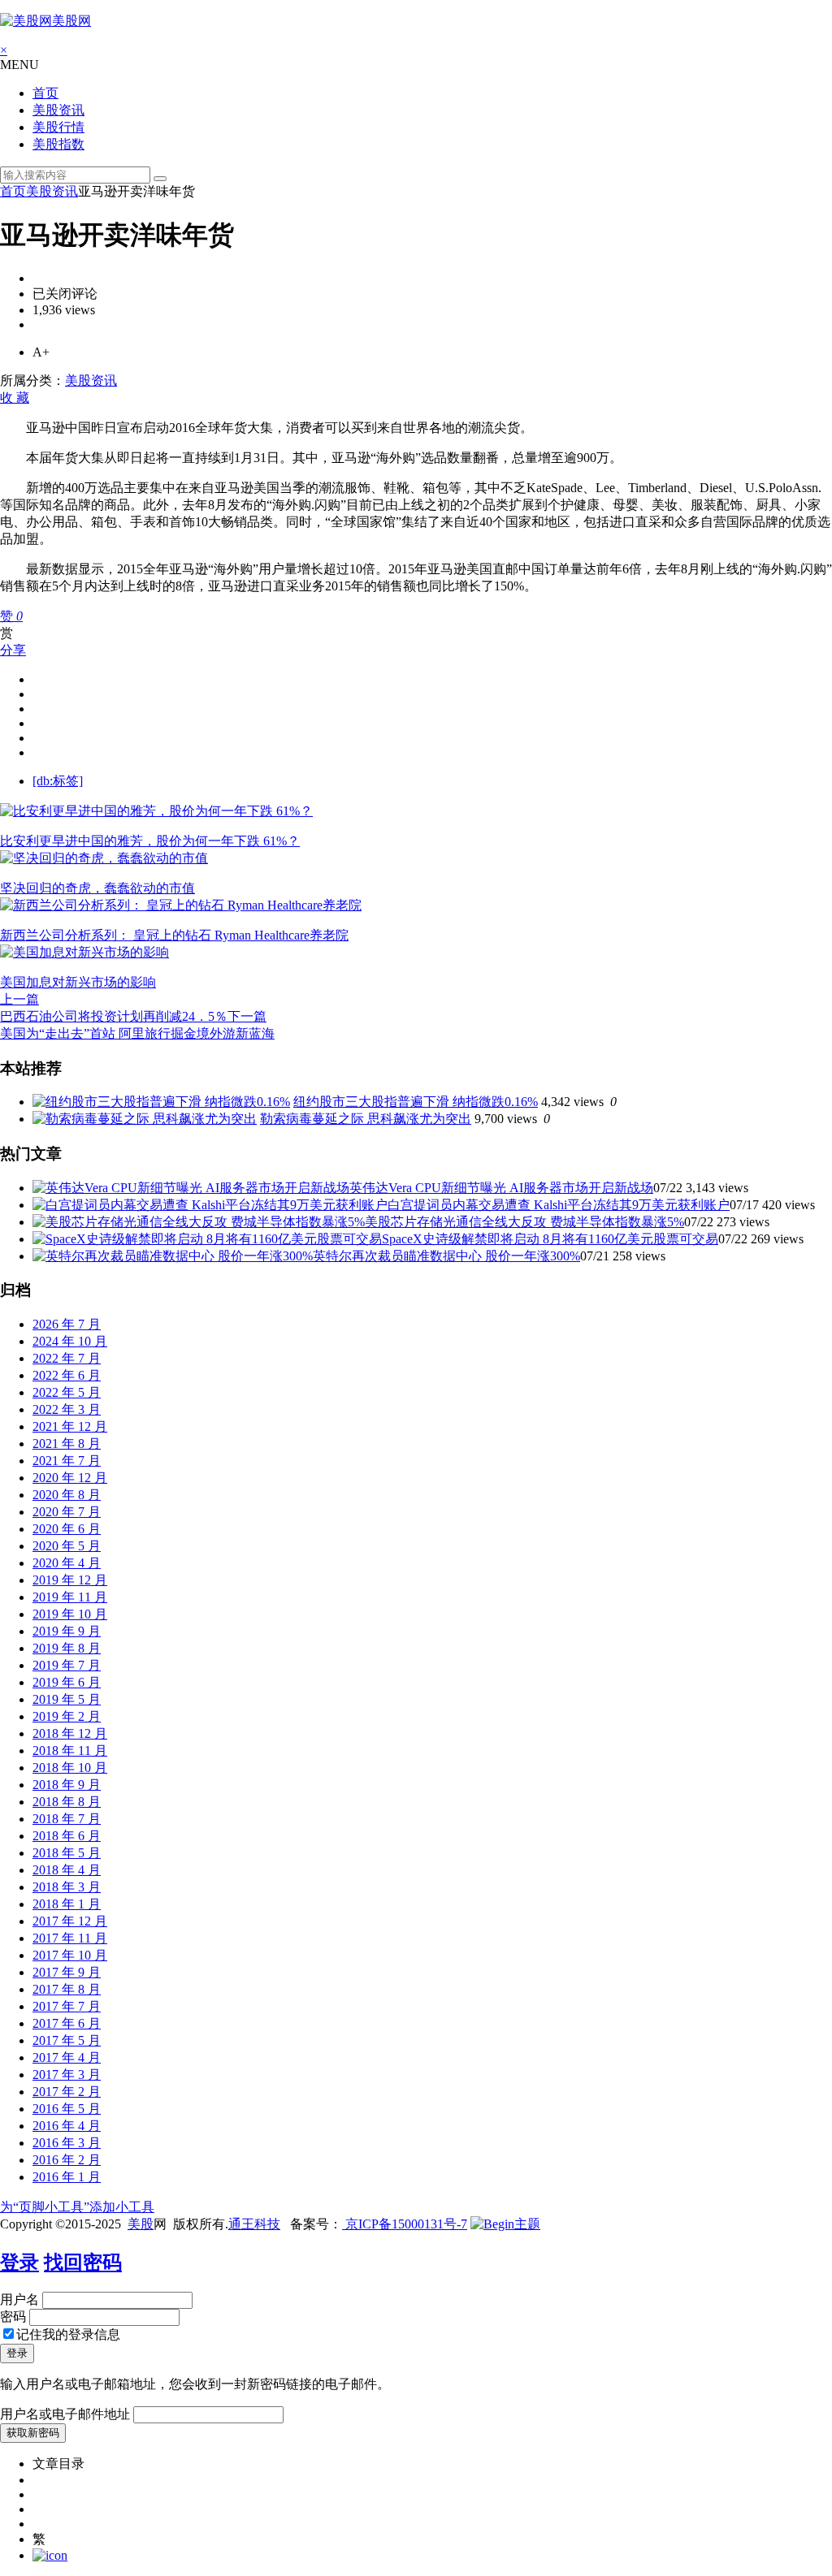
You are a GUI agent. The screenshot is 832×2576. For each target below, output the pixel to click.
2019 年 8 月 (67, 1648)
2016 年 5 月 (67, 2109)
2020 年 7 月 (67, 1512)
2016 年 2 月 (67, 2160)
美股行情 (58, 127)
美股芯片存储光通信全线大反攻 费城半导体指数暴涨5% (524, 1222)
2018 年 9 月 (67, 1785)
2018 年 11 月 (70, 1750)
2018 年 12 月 (70, 1733)
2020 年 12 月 (70, 1478)
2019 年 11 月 (70, 1597)
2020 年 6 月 (67, 1529)
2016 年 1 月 (67, 2177)
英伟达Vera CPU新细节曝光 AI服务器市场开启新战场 (501, 1188)
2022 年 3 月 (67, 1409)
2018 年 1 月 (67, 1904)
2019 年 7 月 (67, 1665)
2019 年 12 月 (70, 1580)
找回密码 (83, 2263)
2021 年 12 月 (70, 1426)
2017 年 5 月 (67, 2040)
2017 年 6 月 (67, 2023)
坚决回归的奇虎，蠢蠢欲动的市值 (97, 888)
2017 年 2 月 (67, 2092)
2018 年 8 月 (67, 1802)
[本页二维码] (50, 2555)
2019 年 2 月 (67, 1716)
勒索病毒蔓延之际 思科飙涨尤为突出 (366, 1119)
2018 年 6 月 (67, 1836)
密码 (13, 2317)
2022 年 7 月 (67, 1358)
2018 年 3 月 (67, 1887)
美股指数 (58, 144)
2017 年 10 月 (70, 1955)
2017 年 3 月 (67, 2075)
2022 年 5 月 (67, 1392)
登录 (19, 2263)
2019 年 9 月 (67, 1631)
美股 (141, 2224)
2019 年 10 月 (70, 1614)
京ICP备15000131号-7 (405, 2224)
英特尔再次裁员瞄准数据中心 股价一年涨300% (446, 1256)
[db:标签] (58, 781)
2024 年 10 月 (70, 1341)
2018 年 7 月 (67, 1819)
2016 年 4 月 (67, 2126)
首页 (45, 93)
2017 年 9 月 (67, 1972)
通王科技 (254, 2224)
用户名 (19, 2299)
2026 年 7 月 (67, 1324)
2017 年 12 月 (70, 1921)
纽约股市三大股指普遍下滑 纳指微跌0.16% (416, 1102)
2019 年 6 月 (67, 1682)
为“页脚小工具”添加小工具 (77, 2207)
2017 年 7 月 (67, 2006)
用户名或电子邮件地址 (65, 2414)
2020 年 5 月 (67, 1546)
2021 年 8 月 (67, 1444)
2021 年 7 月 (67, 1461)
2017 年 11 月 (70, 1938)
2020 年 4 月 (67, 1563)
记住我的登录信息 (68, 2334)
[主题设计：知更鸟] (505, 2224)
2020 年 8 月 (67, 1495)
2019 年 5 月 (67, 1699)
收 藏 (15, 398)
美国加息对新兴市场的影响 (78, 982)
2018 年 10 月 (70, 1768)
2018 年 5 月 (67, 1853)
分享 (13, 650)
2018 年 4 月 (67, 1870)
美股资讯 (58, 110)
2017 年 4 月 (67, 2057)
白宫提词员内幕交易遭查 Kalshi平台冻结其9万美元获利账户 (559, 1205)
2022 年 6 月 (67, 1375)
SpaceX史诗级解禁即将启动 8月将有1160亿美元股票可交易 (550, 1239)
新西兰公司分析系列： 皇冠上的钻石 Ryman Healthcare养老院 (174, 935)
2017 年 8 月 (67, 1989)
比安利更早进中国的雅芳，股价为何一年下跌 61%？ (150, 841)
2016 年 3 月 (67, 2143)
